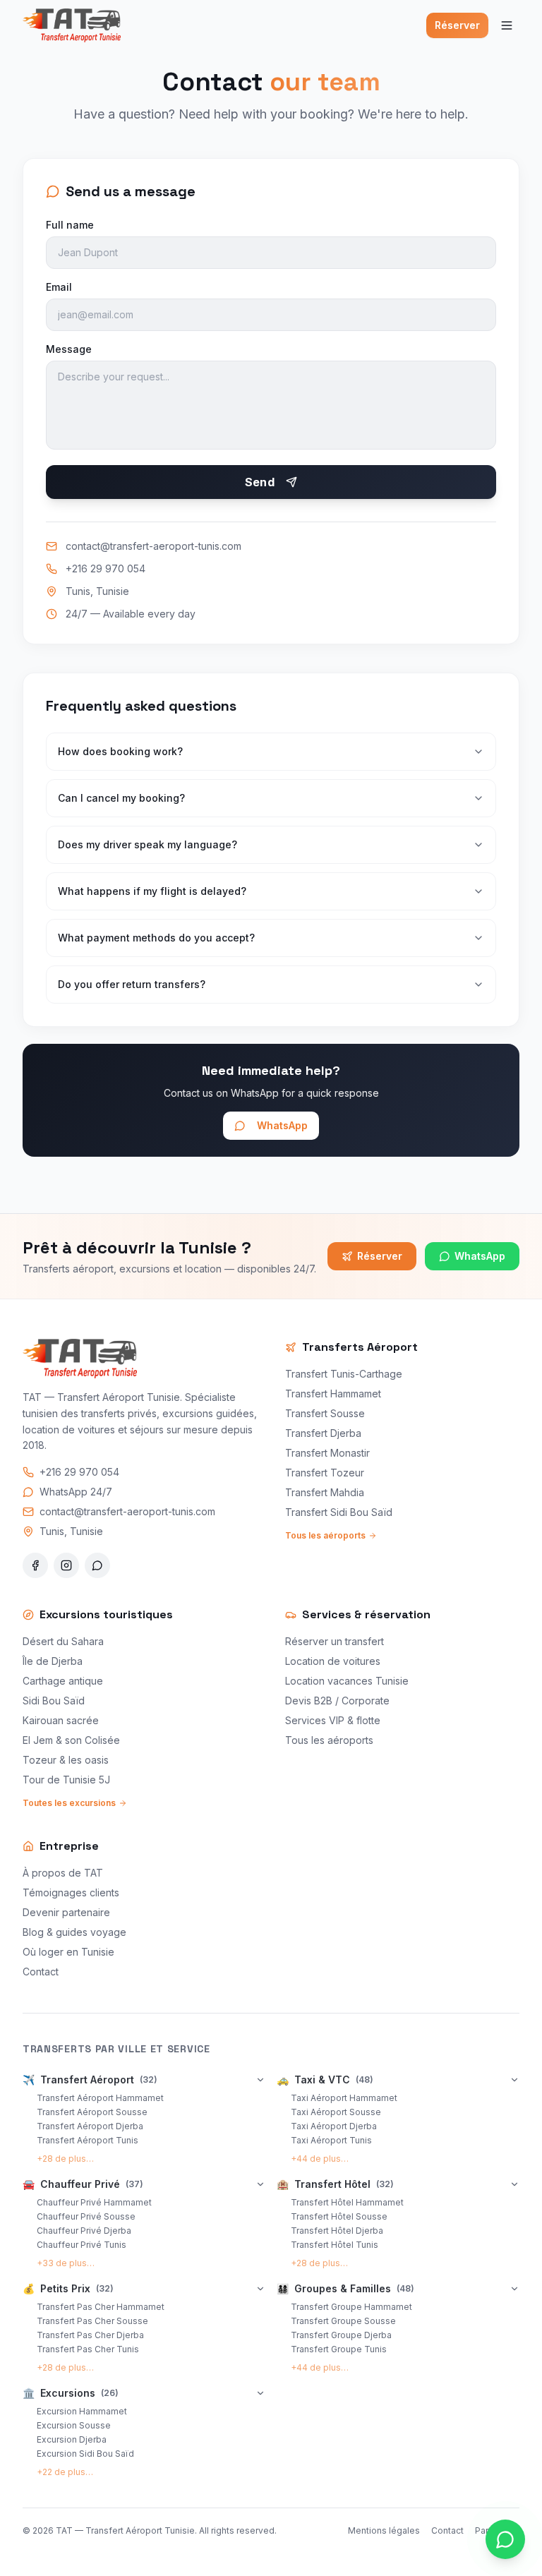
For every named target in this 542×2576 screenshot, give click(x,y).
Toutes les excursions (69, 1803)
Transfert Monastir (327, 1453)
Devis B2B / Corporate (337, 1701)
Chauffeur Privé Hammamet (94, 2202)
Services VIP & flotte (333, 1720)
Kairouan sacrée (61, 1720)
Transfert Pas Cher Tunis (88, 2349)
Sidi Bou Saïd (54, 1701)
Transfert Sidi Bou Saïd (339, 1512)
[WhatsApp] (97, 1565)
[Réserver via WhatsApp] (505, 2539)
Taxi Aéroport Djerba (334, 2126)
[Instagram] (66, 1565)
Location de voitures (333, 1661)
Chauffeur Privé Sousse (86, 2216)
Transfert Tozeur (325, 1473)
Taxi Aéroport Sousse (336, 2112)
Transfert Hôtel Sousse (339, 2216)
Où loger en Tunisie (68, 1952)
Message (69, 349)
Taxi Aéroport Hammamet (344, 2098)
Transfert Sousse (325, 1413)
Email (59, 287)
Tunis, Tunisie (97, 591)
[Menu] (507, 25)
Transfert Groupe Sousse (343, 2321)
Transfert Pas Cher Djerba (90, 2335)
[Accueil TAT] (72, 25)
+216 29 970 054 (106, 568)
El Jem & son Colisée (71, 1740)
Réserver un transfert (335, 1641)
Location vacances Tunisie (347, 1681)
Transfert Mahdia (325, 1492)
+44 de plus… (320, 2159)
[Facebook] (35, 1565)
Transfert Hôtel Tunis (335, 2245)
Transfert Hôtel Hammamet (347, 2202)
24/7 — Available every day (131, 614)
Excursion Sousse (74, 2425)
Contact (41, 1972)
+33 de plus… (66, 2263)
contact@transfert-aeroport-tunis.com (153, 546)
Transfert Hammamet (333, 1394)
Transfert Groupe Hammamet (351, 2307)
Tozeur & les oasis (66, 1760)
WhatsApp (282, 1125)
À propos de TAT (63, 1873)
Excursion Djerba (72, 2439)
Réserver (457, 25)
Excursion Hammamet (82, 2411)
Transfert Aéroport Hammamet (100, 2098)
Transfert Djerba (323, 1433)
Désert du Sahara (63, 1641)
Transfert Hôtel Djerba (337, 2231)
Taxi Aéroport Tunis (331, 2140)
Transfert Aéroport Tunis (88, 2140)
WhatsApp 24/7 (76, 1492)
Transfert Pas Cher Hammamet (101, 2307)
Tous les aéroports (325, 1535)
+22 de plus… (65, 2472)
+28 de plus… (65, 2159)
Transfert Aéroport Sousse (92, 2112)
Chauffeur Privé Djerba (84, 2231)
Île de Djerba (53, 1661)
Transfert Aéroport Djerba (90, 2126)
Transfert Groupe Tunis (339, 2349)
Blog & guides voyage (74, 1932)
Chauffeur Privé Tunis (82, 2245)
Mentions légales (384, 2530)
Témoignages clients (71, 1892)
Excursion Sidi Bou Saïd (85, 2454)
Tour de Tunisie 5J (66, 1780)
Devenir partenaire (66, 1912)
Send (260, 482)
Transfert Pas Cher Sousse (92, 2321)
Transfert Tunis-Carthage (344, 1374)
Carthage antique (63, 1681)
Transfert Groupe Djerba (341, 2335)
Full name (70, 225)
